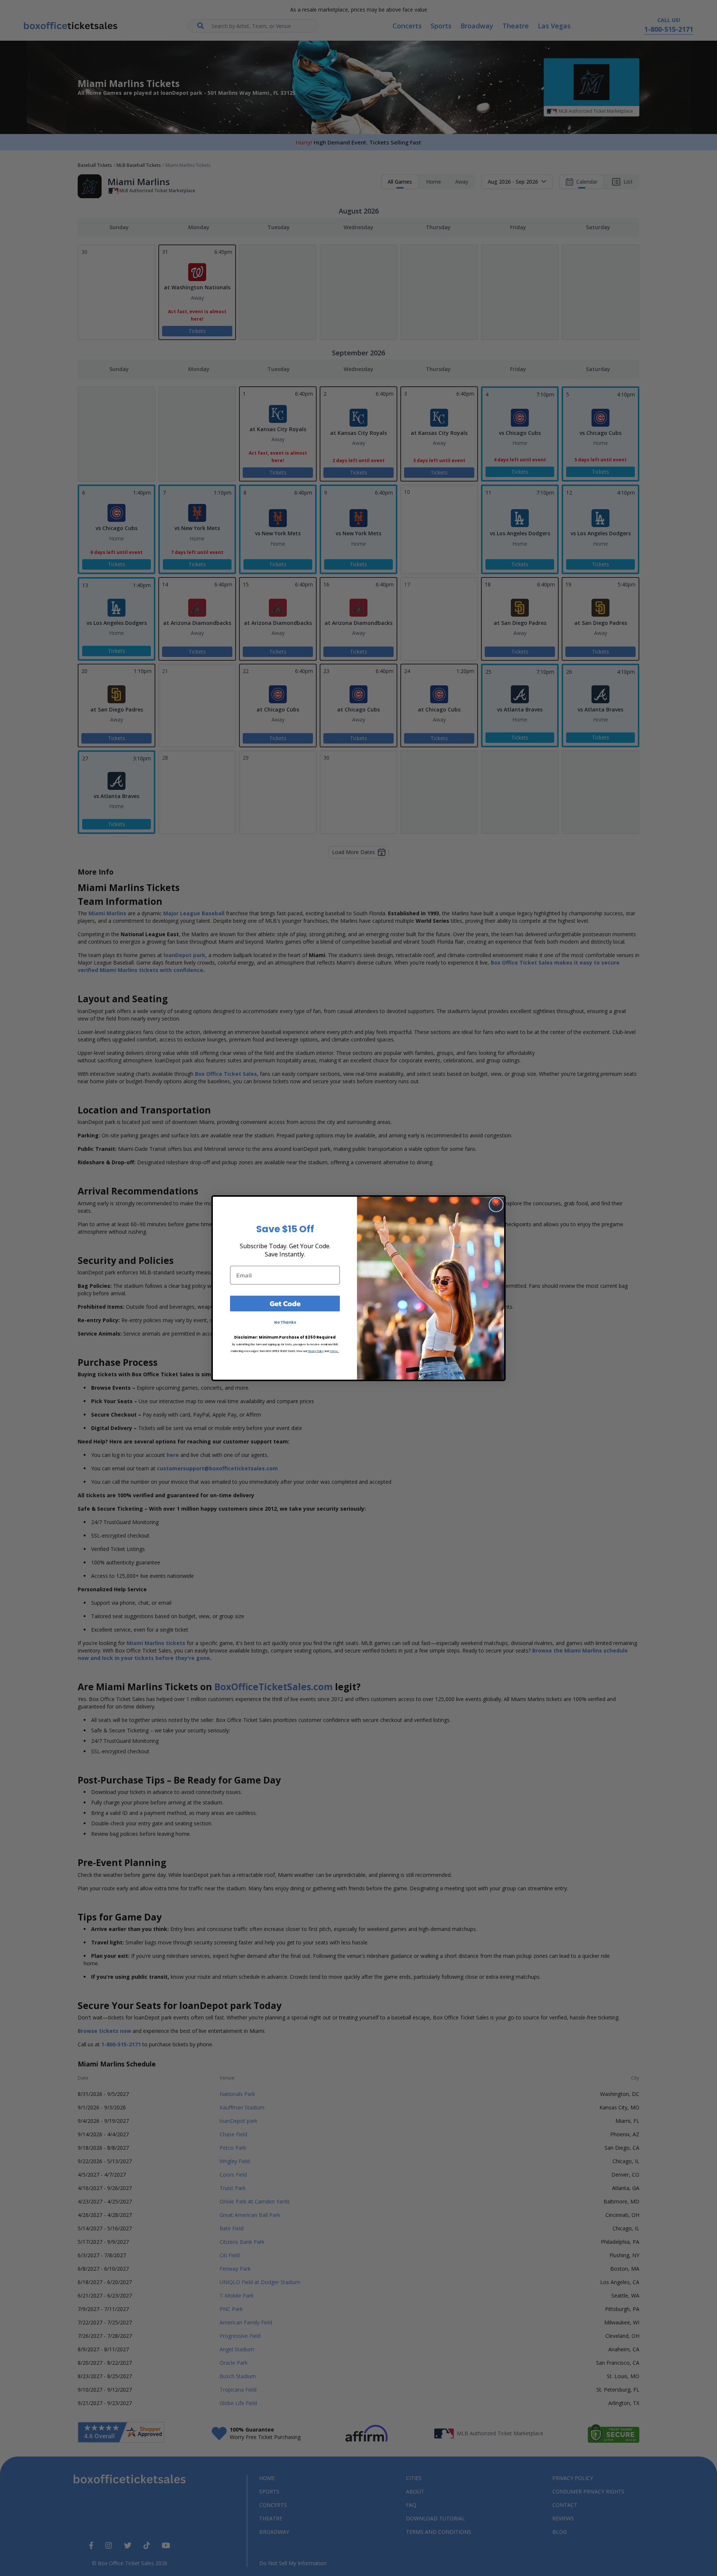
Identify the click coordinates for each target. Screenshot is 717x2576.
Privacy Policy (316, 1351)
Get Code (285, 1303)
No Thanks (285, 1322)
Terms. (334, 1351)
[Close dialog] (496, 1205)
